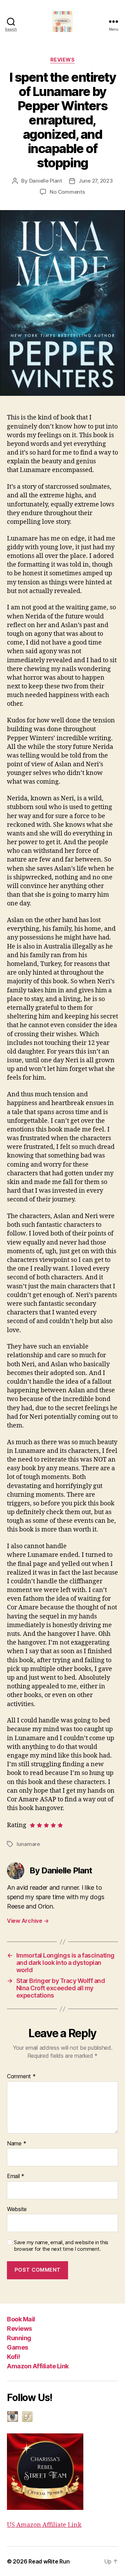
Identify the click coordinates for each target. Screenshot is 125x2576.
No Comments (67, 192)
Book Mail (21, 2319)
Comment (21, 2077)
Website (17, 2209)
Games (18, 2347)
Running (19, 2338)
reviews (63, 60)
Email (16, 2176)
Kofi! (14, 2357)
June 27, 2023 (96, 181)
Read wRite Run (49, 2561)
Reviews (19, 2329)
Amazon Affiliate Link (38, 2366)
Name (16, 2144)
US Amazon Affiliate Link (44, 2525)
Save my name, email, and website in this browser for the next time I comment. (61, 2246)
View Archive (28, 1921)
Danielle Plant (46, 181)
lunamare (28, 1844)
